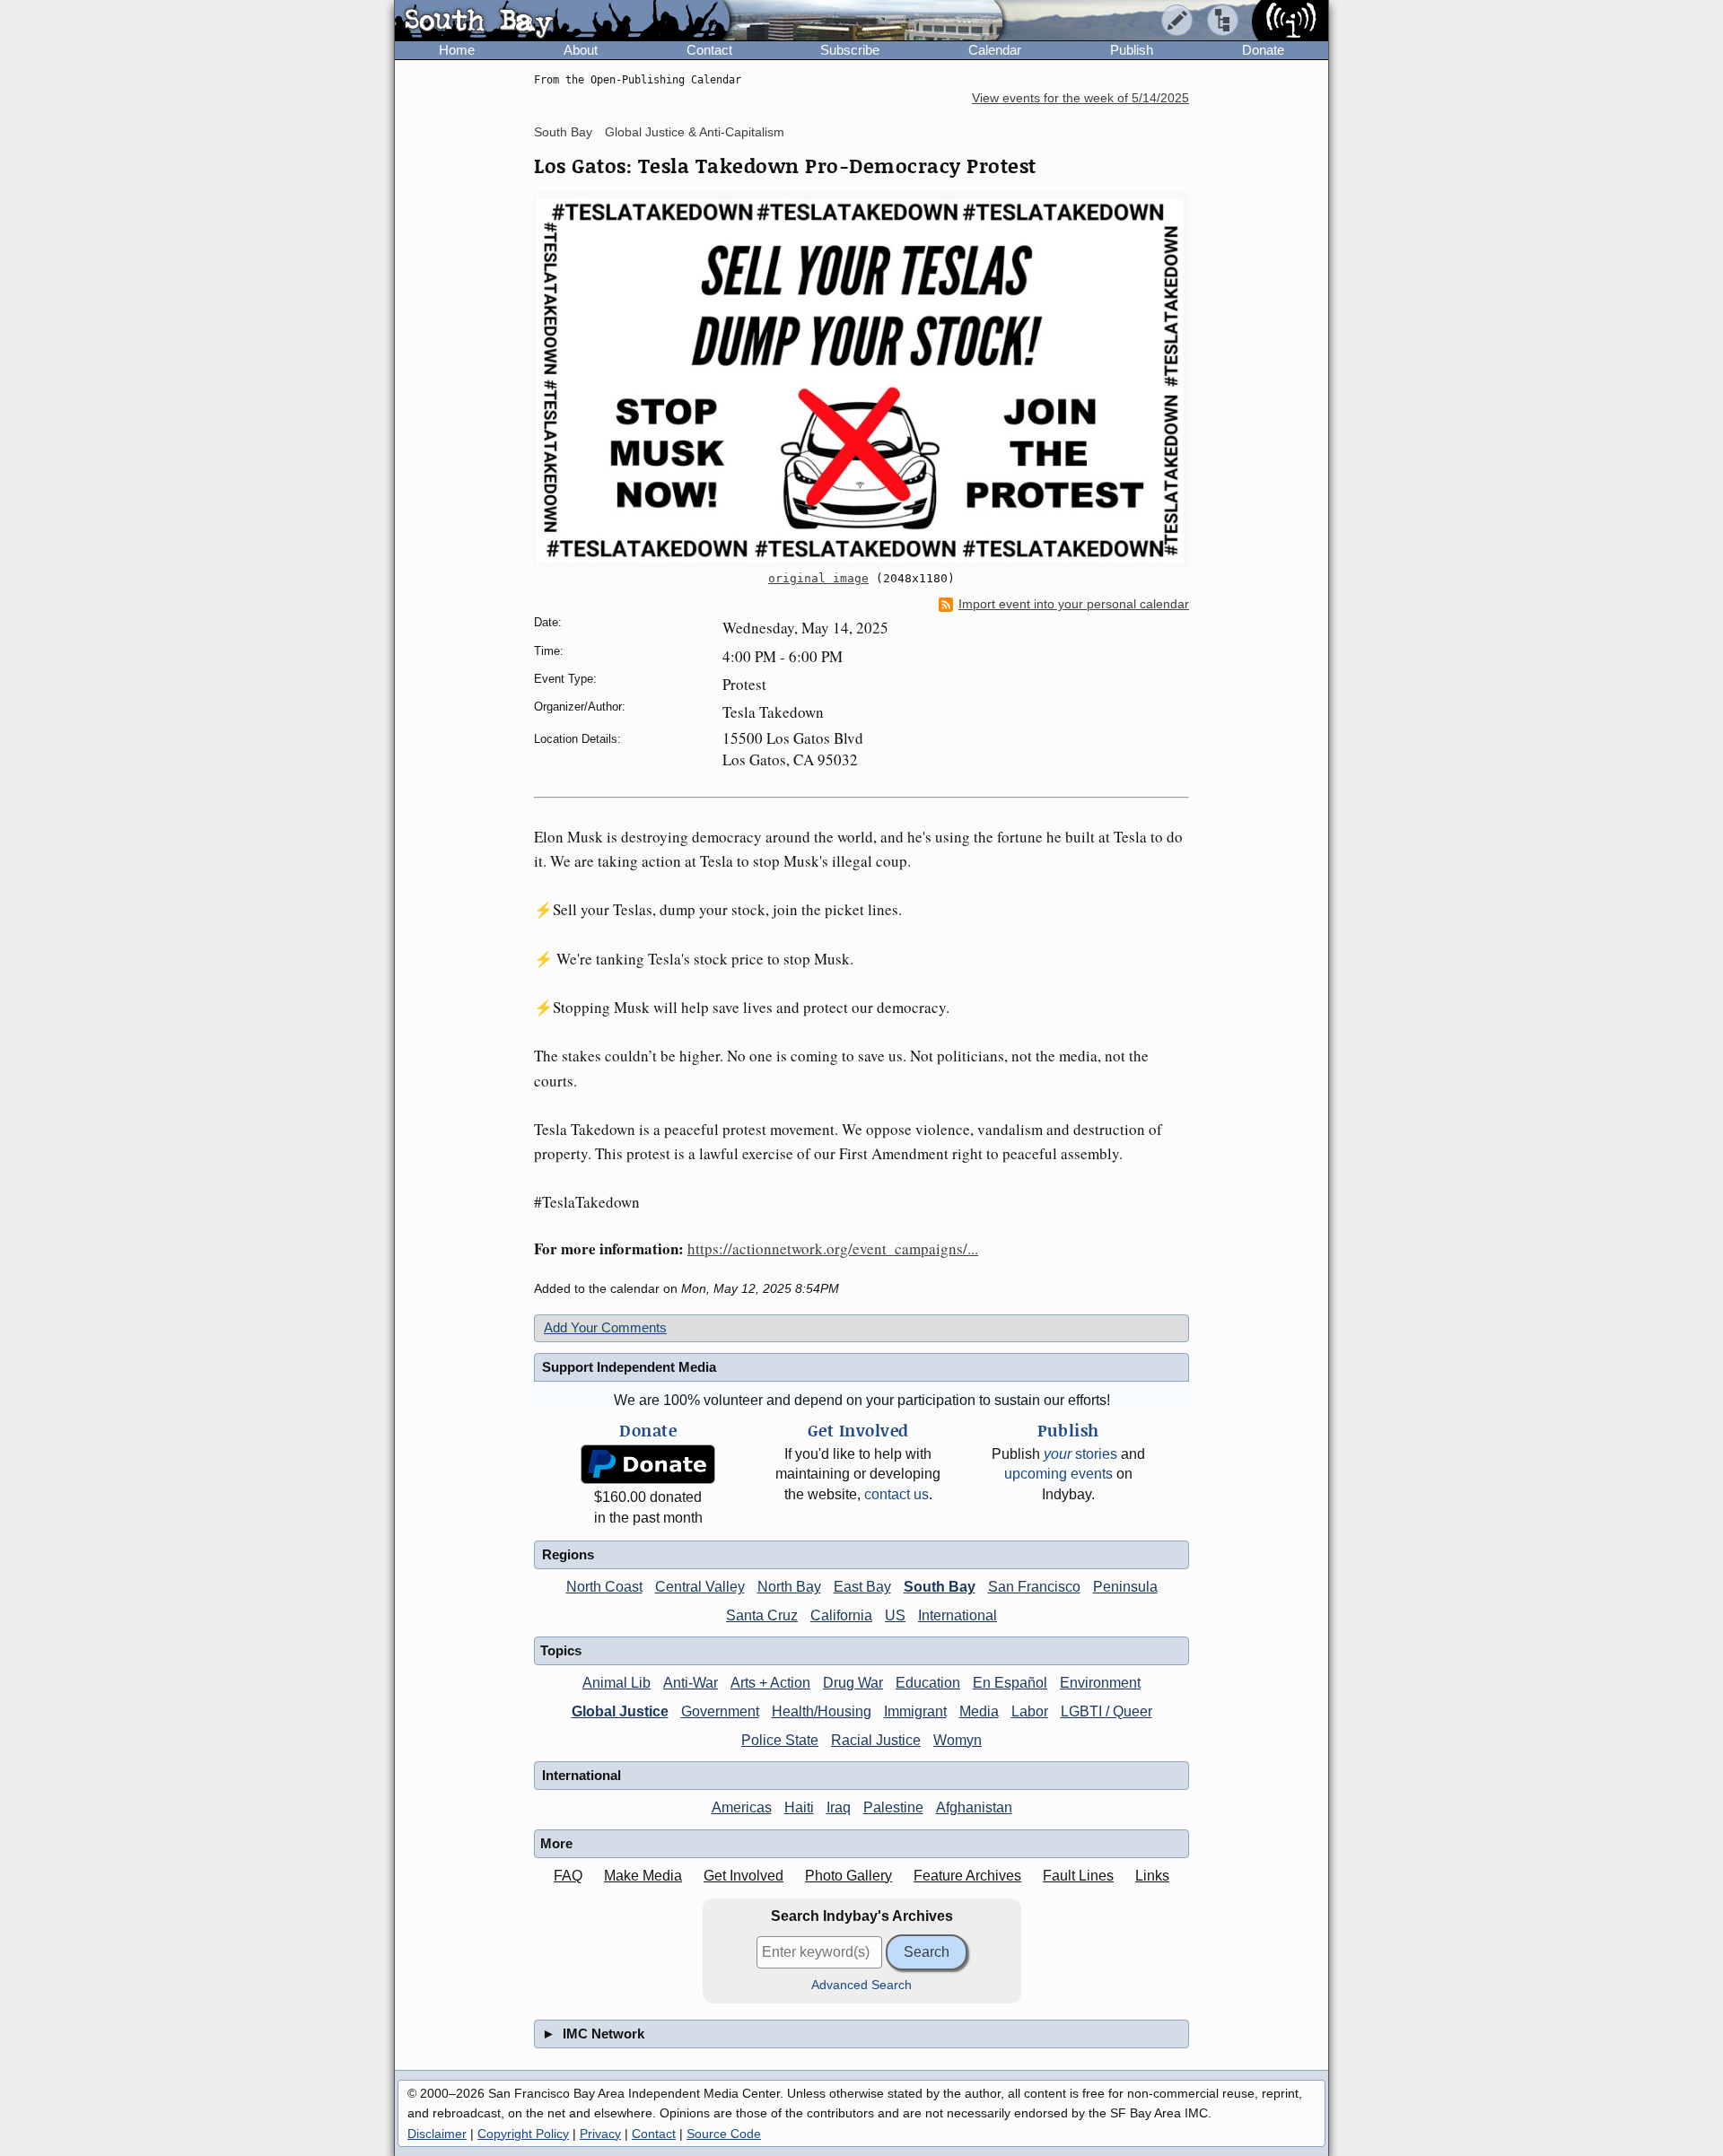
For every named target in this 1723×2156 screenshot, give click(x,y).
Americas (742, 1807)
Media (979, 1711)
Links (1152, 1876)
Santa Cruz (762, 1615)
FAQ (568, 1876)
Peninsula (1125, 1587)
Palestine (893, 1807)
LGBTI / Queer (1106, 1711)
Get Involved (743, 1876)
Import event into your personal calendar (1074, 604)
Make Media (643, 1876)
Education (928, 1683)
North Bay (789, 1587)
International (958, 1615)
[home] (562, 22)
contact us (896, 1494)
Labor (1030, 1711)
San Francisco (1034, 1587)
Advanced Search (861, 1985)
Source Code (724, 2134)
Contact (709, 50)
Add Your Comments (605, 1327)
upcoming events (1058, 1474)
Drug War (853, 1683)
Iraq (839, 1807)
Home (457, 50)
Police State (780, 1740)
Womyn (958, 1740)
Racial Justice (876, 1740)
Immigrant (915, 1711)
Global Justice (620, 1711)
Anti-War (691, 1683)
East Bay (862, 1587)
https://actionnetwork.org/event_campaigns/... (833, 1248)
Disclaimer (437, 2134)
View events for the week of (1080, 98)
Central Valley (700, 1587)
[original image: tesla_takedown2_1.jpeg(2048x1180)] (861, 380)
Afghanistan (974, 1807)
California (841, 1615)
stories (1080, 1454)
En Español (1010, 1683)
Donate (1263, 50)
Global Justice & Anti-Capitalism (695, 132)
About (581, 50)
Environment (1100, 1683)
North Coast (604, 1587)
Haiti (799, 1807)
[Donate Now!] (648, 1465)
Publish (1132, 50)
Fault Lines (1078, 1876)
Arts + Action (770, 1683)
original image (818, 578)
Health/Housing (822, 1711)
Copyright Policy (523, 2134)
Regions (568, 1554)
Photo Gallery (848, 1876)
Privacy (600, 2134)
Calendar (995, 50)
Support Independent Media (629, 1367)
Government (720, 1711)
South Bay (563, 132)
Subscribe (850, 50)
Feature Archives (967, 1876)
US (895, 1615)
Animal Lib (617, 1683)
